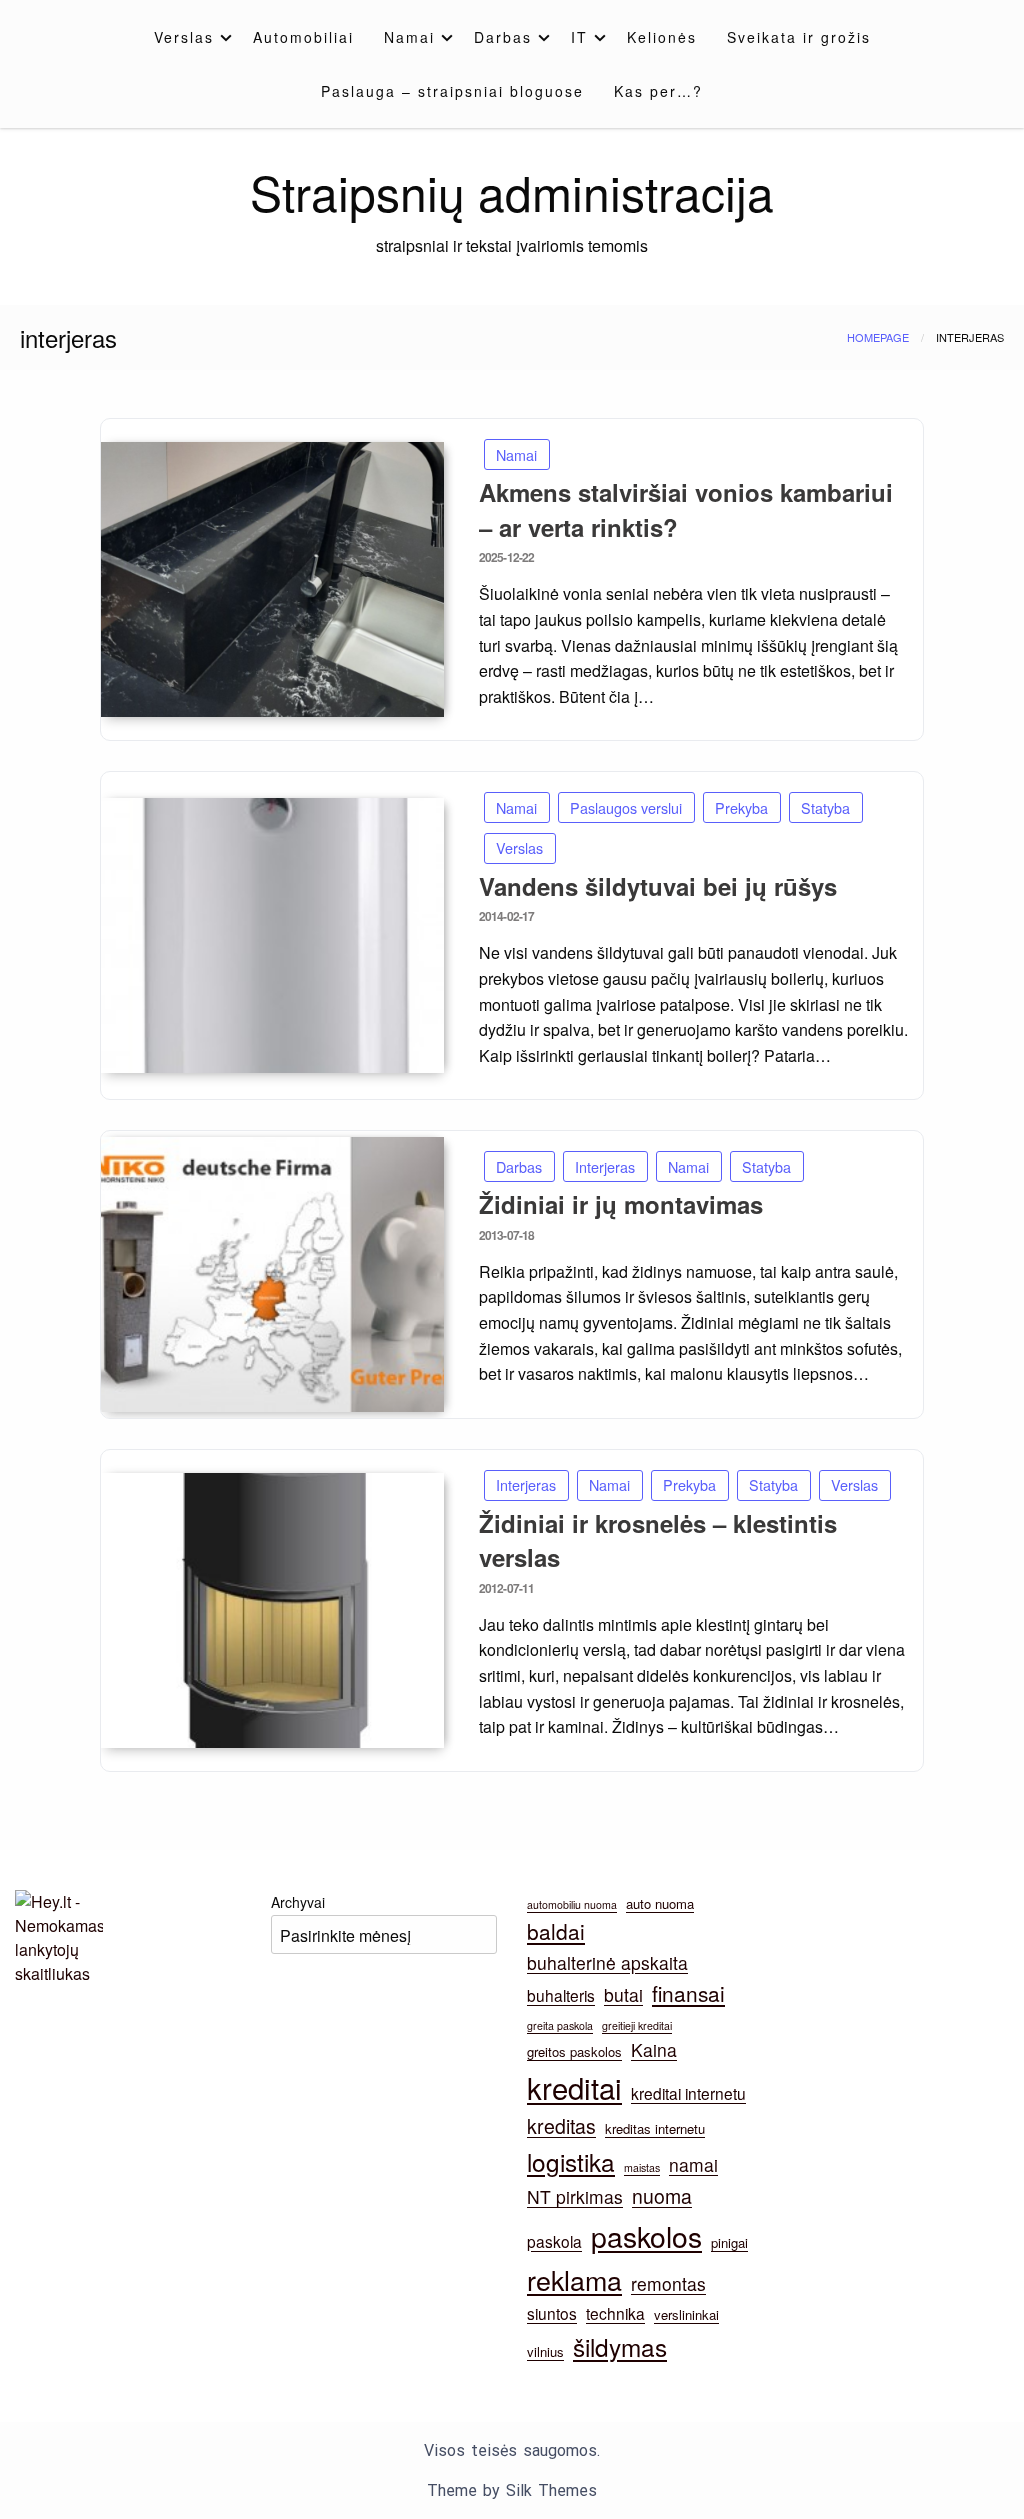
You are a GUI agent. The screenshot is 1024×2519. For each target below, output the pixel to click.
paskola (554, 2241)
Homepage (878, 337)
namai (693, 2164)
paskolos (646, 2235)
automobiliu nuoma (572, 1904)
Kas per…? (658, 91)
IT (579, 37)
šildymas (620, 2346)
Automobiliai (303, 37)
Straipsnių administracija (512, 191)
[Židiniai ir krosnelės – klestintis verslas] (272, 1610)
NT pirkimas (575, 2196)
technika (615, 2313)
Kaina (654, 2049)
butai (623, 1994)
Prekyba (741, 807)
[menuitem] (188, 37)
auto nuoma (660, 1903)
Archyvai (298, 1902)
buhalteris (561, 1995)
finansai (688, 1993)
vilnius (545, 2351)
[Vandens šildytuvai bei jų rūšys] (272, 935)
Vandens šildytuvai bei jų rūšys (658, 886)
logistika (571, 2161)
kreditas (561, 2126)
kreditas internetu (655, 2128)
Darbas (503, 37)
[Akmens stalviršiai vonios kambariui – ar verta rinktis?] (272, 579)
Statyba (825, 807)
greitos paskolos (574, 2051)
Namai (409, 37)
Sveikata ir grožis (799, 37)
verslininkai (686, 2314)
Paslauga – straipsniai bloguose (452, 91)
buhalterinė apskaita (607, 1962)
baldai (556, 1931)
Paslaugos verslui (626, 807)
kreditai (574, 2087)
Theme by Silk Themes (512, 2490)
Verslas (184, 37)
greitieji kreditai (637, 2025)
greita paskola (560, 2025)
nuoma (662, 2196)
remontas (668, 2283)
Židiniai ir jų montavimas (621, 1204)
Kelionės (662, 37)
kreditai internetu (688, 2093)
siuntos (552, 2313)
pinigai (729, 2242)
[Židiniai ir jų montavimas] (272, 1274)
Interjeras (605, 1166)
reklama (574, 2279)
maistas (642, 2167)
